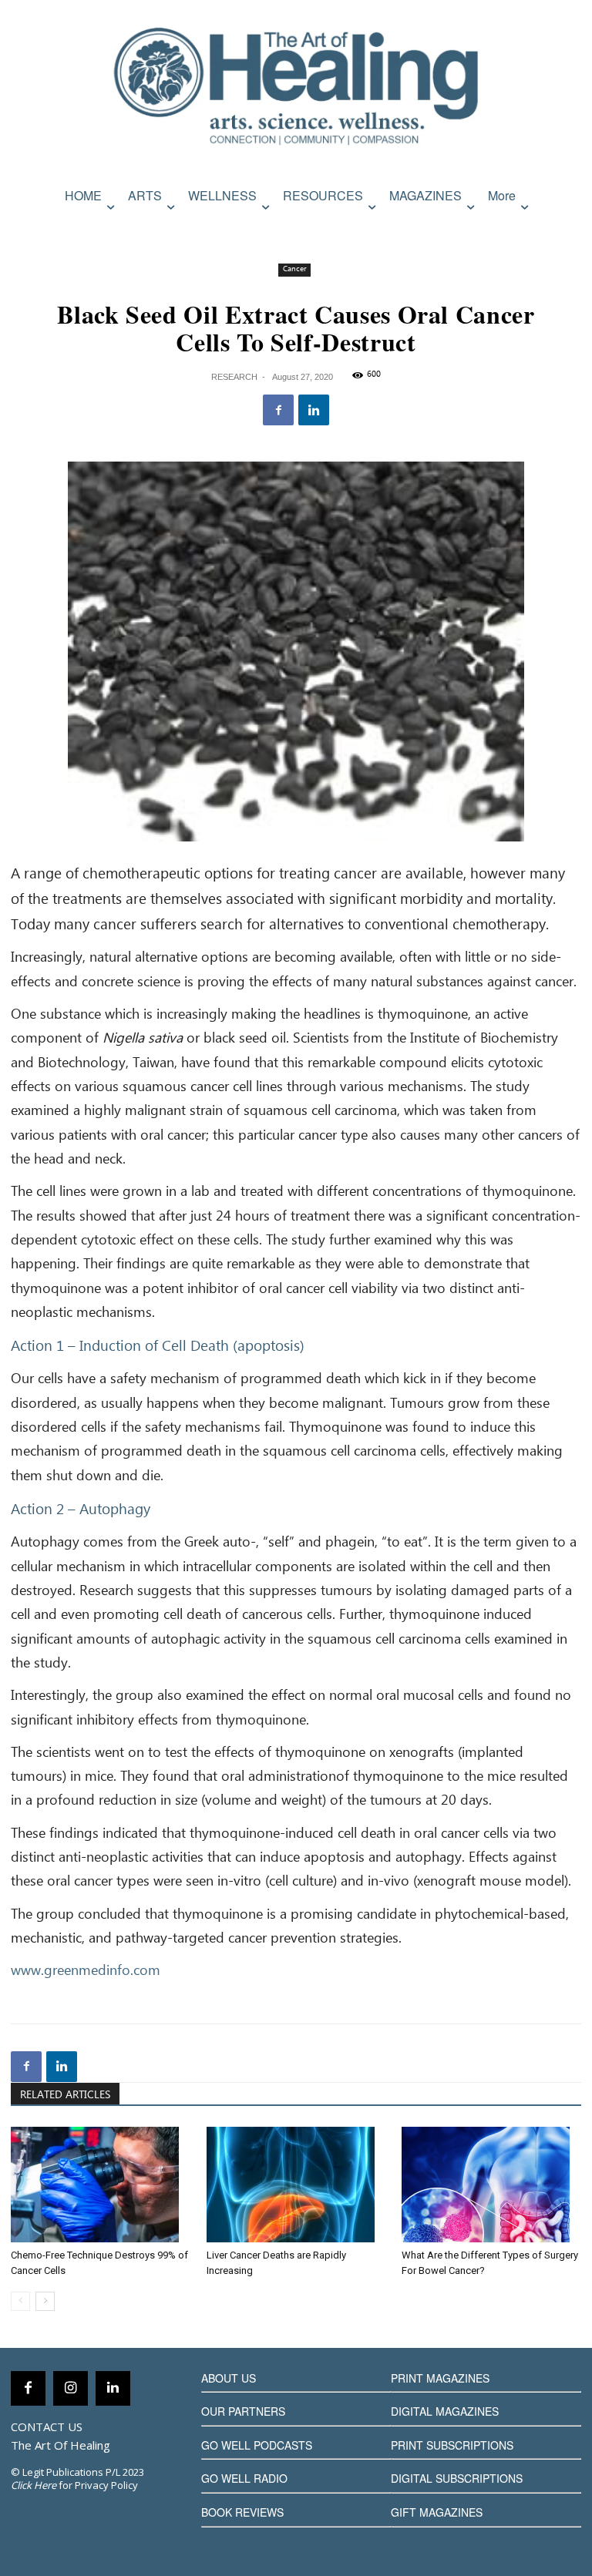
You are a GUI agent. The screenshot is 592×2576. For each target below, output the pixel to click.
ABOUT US (229, 2378)
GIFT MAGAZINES (437, 2512)
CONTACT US (47, 2427)
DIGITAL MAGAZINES (445, 2411)
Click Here (34, 2485)
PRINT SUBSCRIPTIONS (452, 2445)
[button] (566, 228)
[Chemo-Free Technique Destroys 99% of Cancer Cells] (101, 2185)
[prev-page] (20, 2301)
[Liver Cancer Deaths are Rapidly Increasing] (296, 2185)
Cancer (294, 269)
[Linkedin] (314, 410)
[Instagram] (71, 2388)
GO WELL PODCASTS (257, 2445)
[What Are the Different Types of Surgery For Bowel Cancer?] (491, 2185)
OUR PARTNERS (243, 2411)
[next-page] (45, 2301)
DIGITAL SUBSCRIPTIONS (457, 2478)
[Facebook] (278, 410)
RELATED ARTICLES (65, 2095)
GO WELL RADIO (244, 2478)
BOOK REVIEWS (242, 2512)
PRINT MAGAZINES (440, 2378)
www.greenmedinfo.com (86, 1971)
